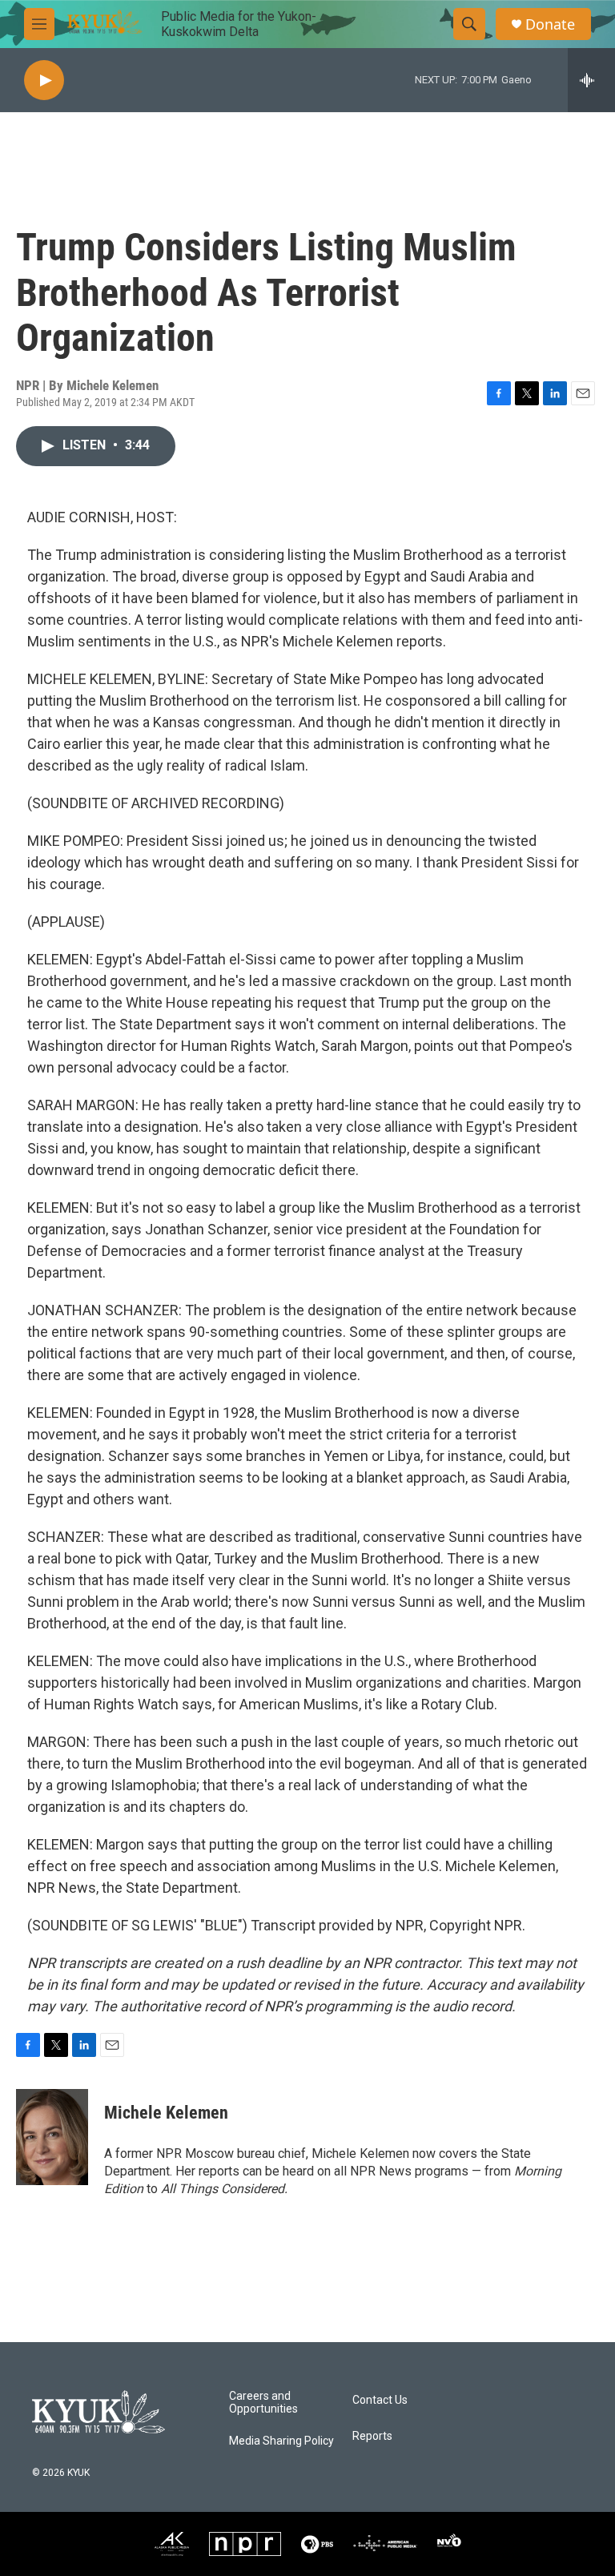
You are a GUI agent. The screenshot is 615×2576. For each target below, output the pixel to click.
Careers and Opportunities (263, 2403)
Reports (372, 2436)
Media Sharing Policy (281, 2441)
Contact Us (380, 2400)
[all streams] (591, 80)
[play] (44, 80)
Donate (550, 24)
